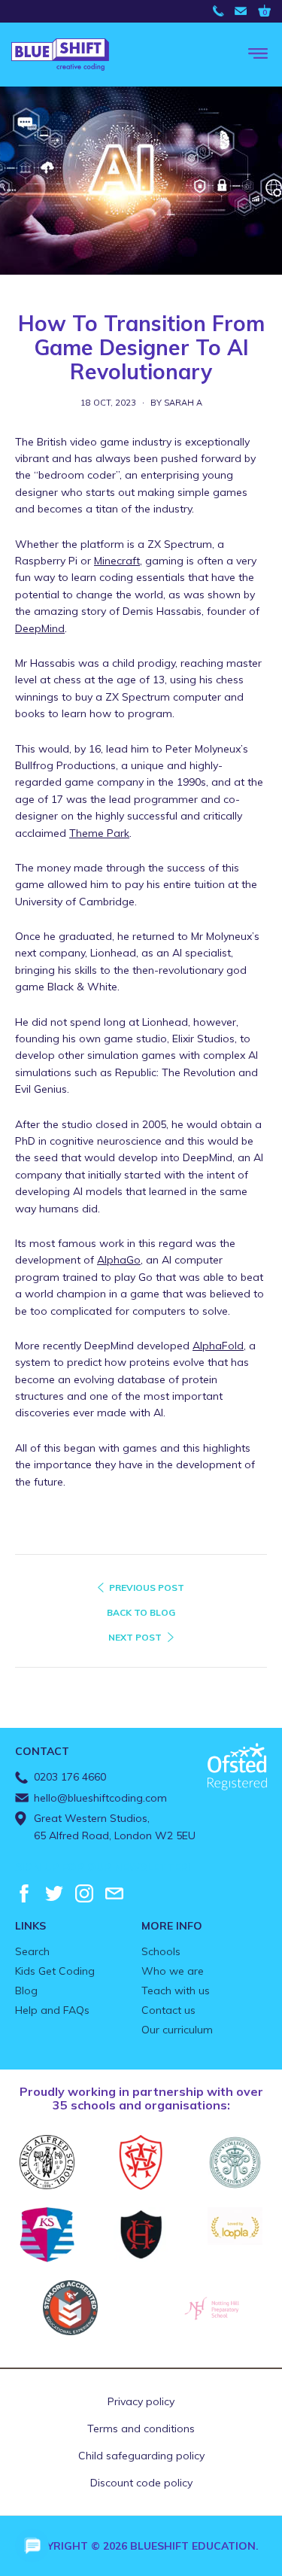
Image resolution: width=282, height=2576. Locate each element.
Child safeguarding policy (141, 2456)
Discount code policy (141, 2483)
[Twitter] (54, 1893)
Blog (26, 1991)
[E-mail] (114, 1893)
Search (32, 1951)
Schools (161, 1951)
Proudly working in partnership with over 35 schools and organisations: (141, 2098)
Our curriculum (177, 2030)
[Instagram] (84, 1893)
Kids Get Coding (55, 1971)
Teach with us (176, 1991)
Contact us (168, 2010)
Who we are (173, 1971)
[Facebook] (24, 1893)
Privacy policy (141, 2401)
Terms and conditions (141, 2428)
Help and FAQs (52, 2010)
